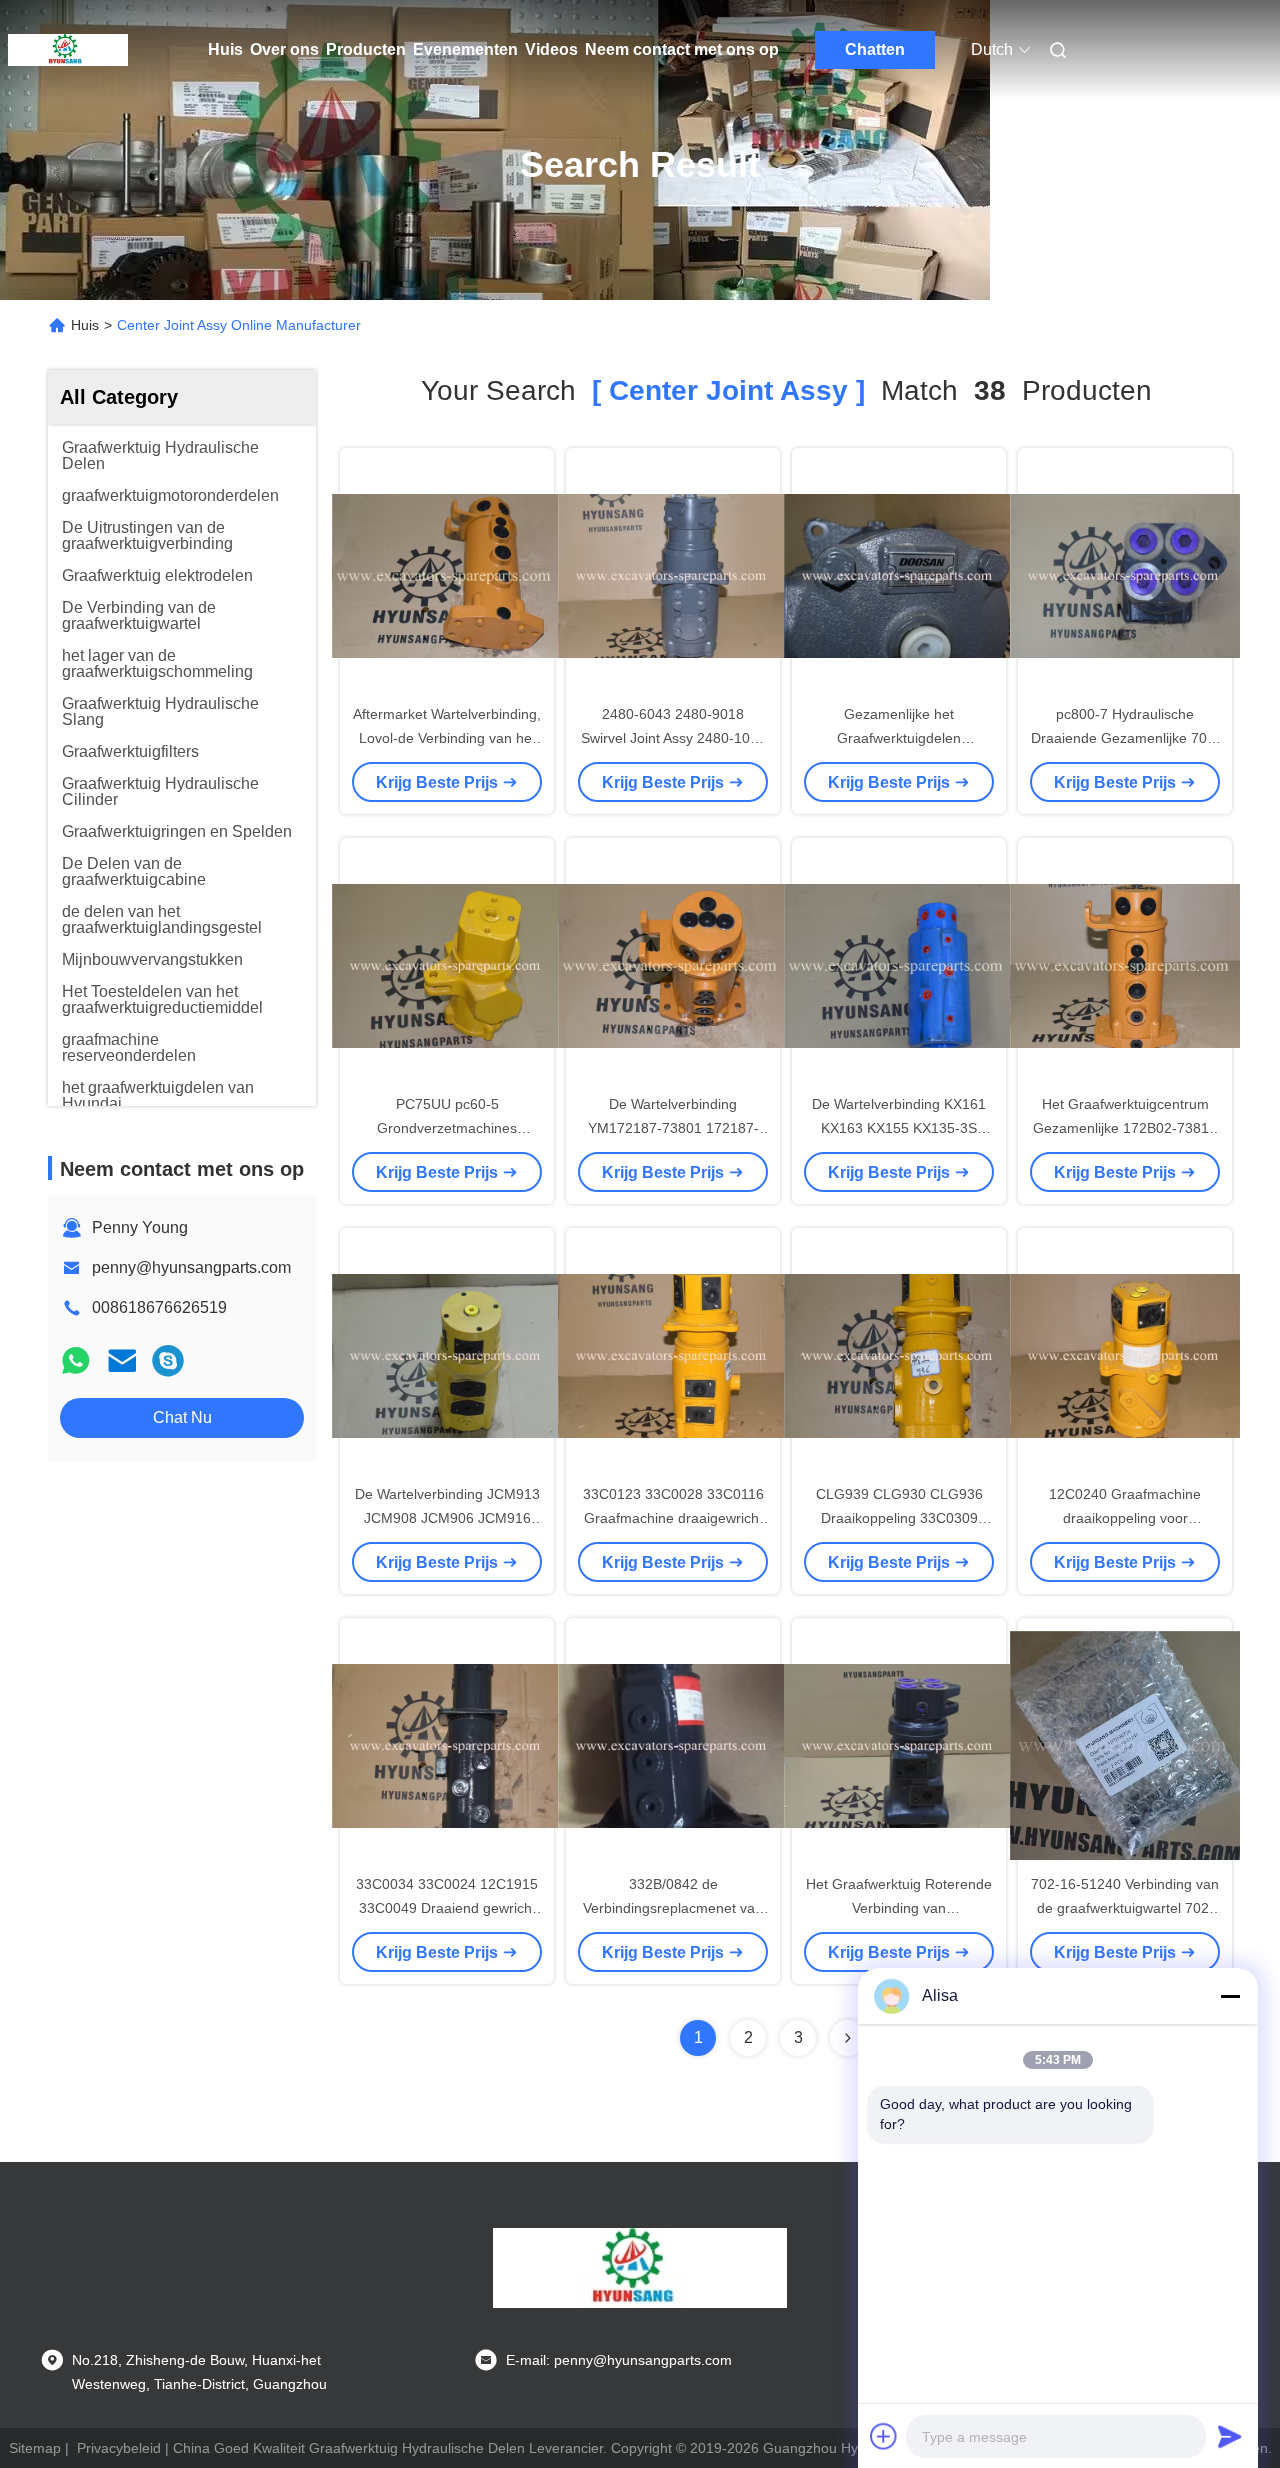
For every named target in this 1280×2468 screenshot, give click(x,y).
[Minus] (1230, 1996)
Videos (551, 49)
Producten (366, 49)
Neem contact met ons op (682, 49)
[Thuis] (68, 50)
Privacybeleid (119, 2448)
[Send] (1230, 2436)
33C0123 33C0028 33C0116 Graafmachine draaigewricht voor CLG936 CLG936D (673, 1518)
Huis (225, 49)
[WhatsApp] (76, 1360)
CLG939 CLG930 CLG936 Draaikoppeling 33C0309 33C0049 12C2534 (899, 1518)
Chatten (875, 49)
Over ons (284, 49)
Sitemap (35, 2448)
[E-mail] (122, 1360)
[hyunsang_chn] (168, 1360)
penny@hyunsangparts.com (191, 1267)
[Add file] (884, 2436)
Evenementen (465, 49)
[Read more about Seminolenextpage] (848, 2038)
